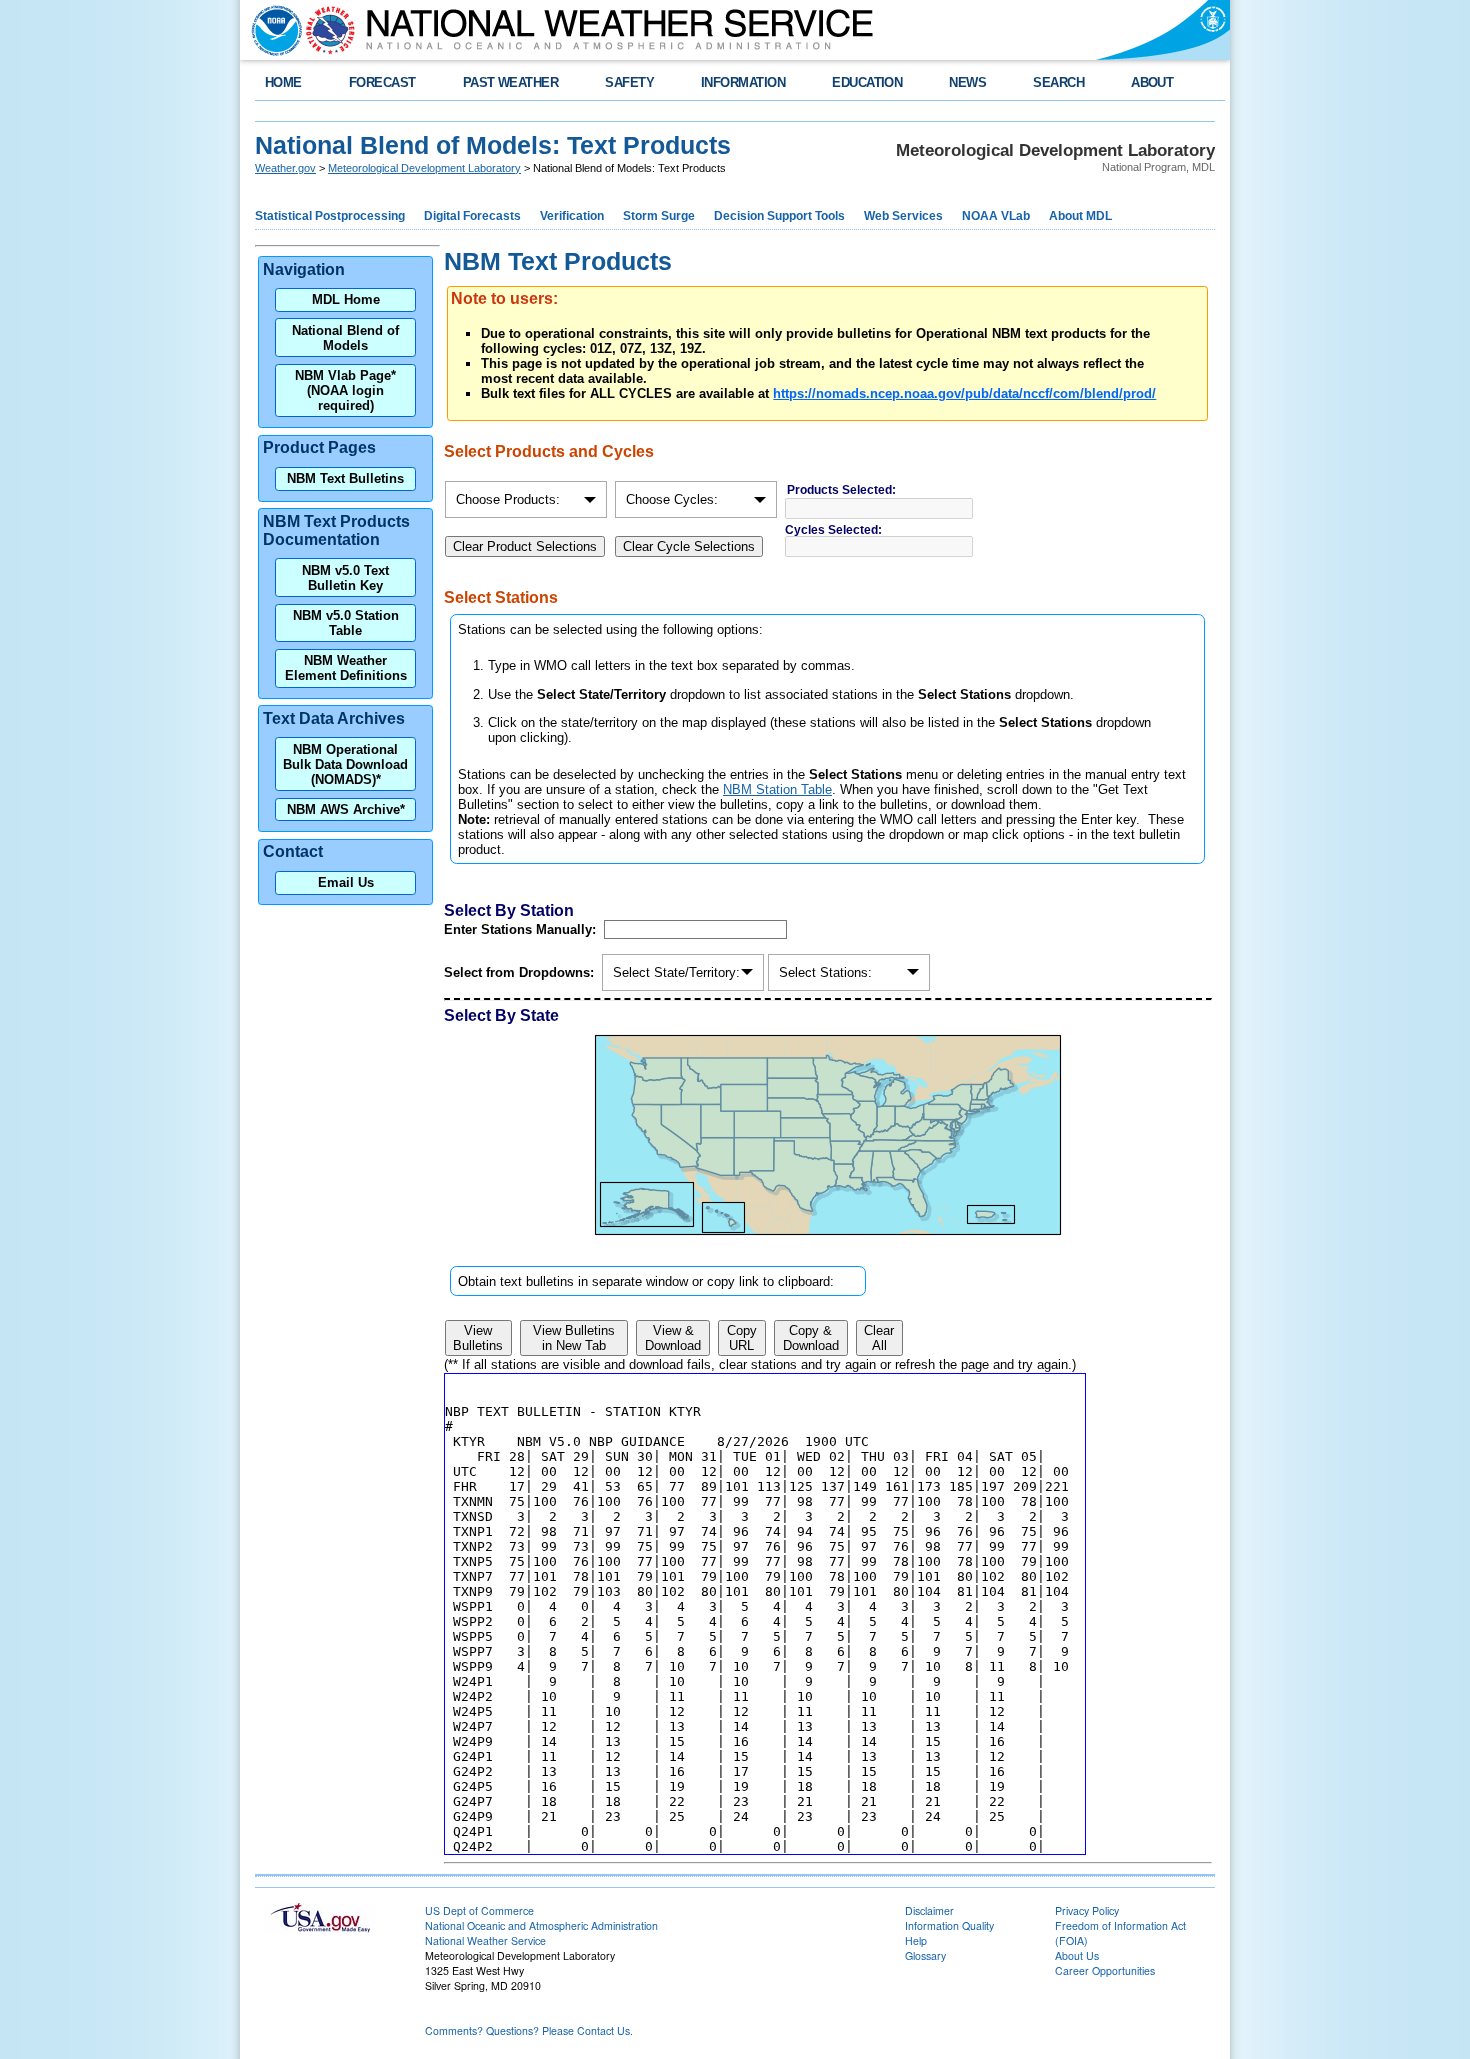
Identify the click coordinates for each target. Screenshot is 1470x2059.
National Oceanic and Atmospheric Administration (541, 1925)
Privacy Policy (1087, 1910)
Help (916, 1940)
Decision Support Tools (779, 216)
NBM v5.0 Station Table (346, 623)
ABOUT (1152, 82)
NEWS (967, 82)
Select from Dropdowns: (521, 972)
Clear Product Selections (525, 546)
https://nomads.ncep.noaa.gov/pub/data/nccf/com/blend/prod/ (964, 393)
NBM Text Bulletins (345, 478)
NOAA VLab (996, 216)
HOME (283, 82)
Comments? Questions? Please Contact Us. (529, 2030)
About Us (1077, 1955)
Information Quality (949, 1925)
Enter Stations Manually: (522, 929)
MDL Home (346, 299)
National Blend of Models (345, 338)
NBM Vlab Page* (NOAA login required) (345, 390)
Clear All (879, 1338)
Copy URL (742, 1338)
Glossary (925, 1955)
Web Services (903, 216)
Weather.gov (285, 168)
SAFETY (629, 82)
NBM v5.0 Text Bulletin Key (345, 578)
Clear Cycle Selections (689, 546)
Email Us (346, 882)
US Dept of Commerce (479, 1910)
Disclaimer (929, 1910)
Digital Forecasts (472, 216)
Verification (572, 216)
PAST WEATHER (511, 82)
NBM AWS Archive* (346, 809)
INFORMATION (743, 82)
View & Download (673, 1338)
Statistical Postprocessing (330, 216)
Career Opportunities (1105, 1970)
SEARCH (1058, 82)
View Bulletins (478, 1338)
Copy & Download (811, 1338)
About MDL (1080, 216)
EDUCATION (867, 82)
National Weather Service (485, 1940)
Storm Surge (659, 216)
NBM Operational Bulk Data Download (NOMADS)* (345, 764)
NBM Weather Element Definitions (346, 668)
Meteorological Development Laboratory (424, 168)
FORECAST (382, 82)
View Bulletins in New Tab (574, 1338)
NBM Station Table (777, 789)
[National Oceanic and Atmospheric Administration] (272, 30)
